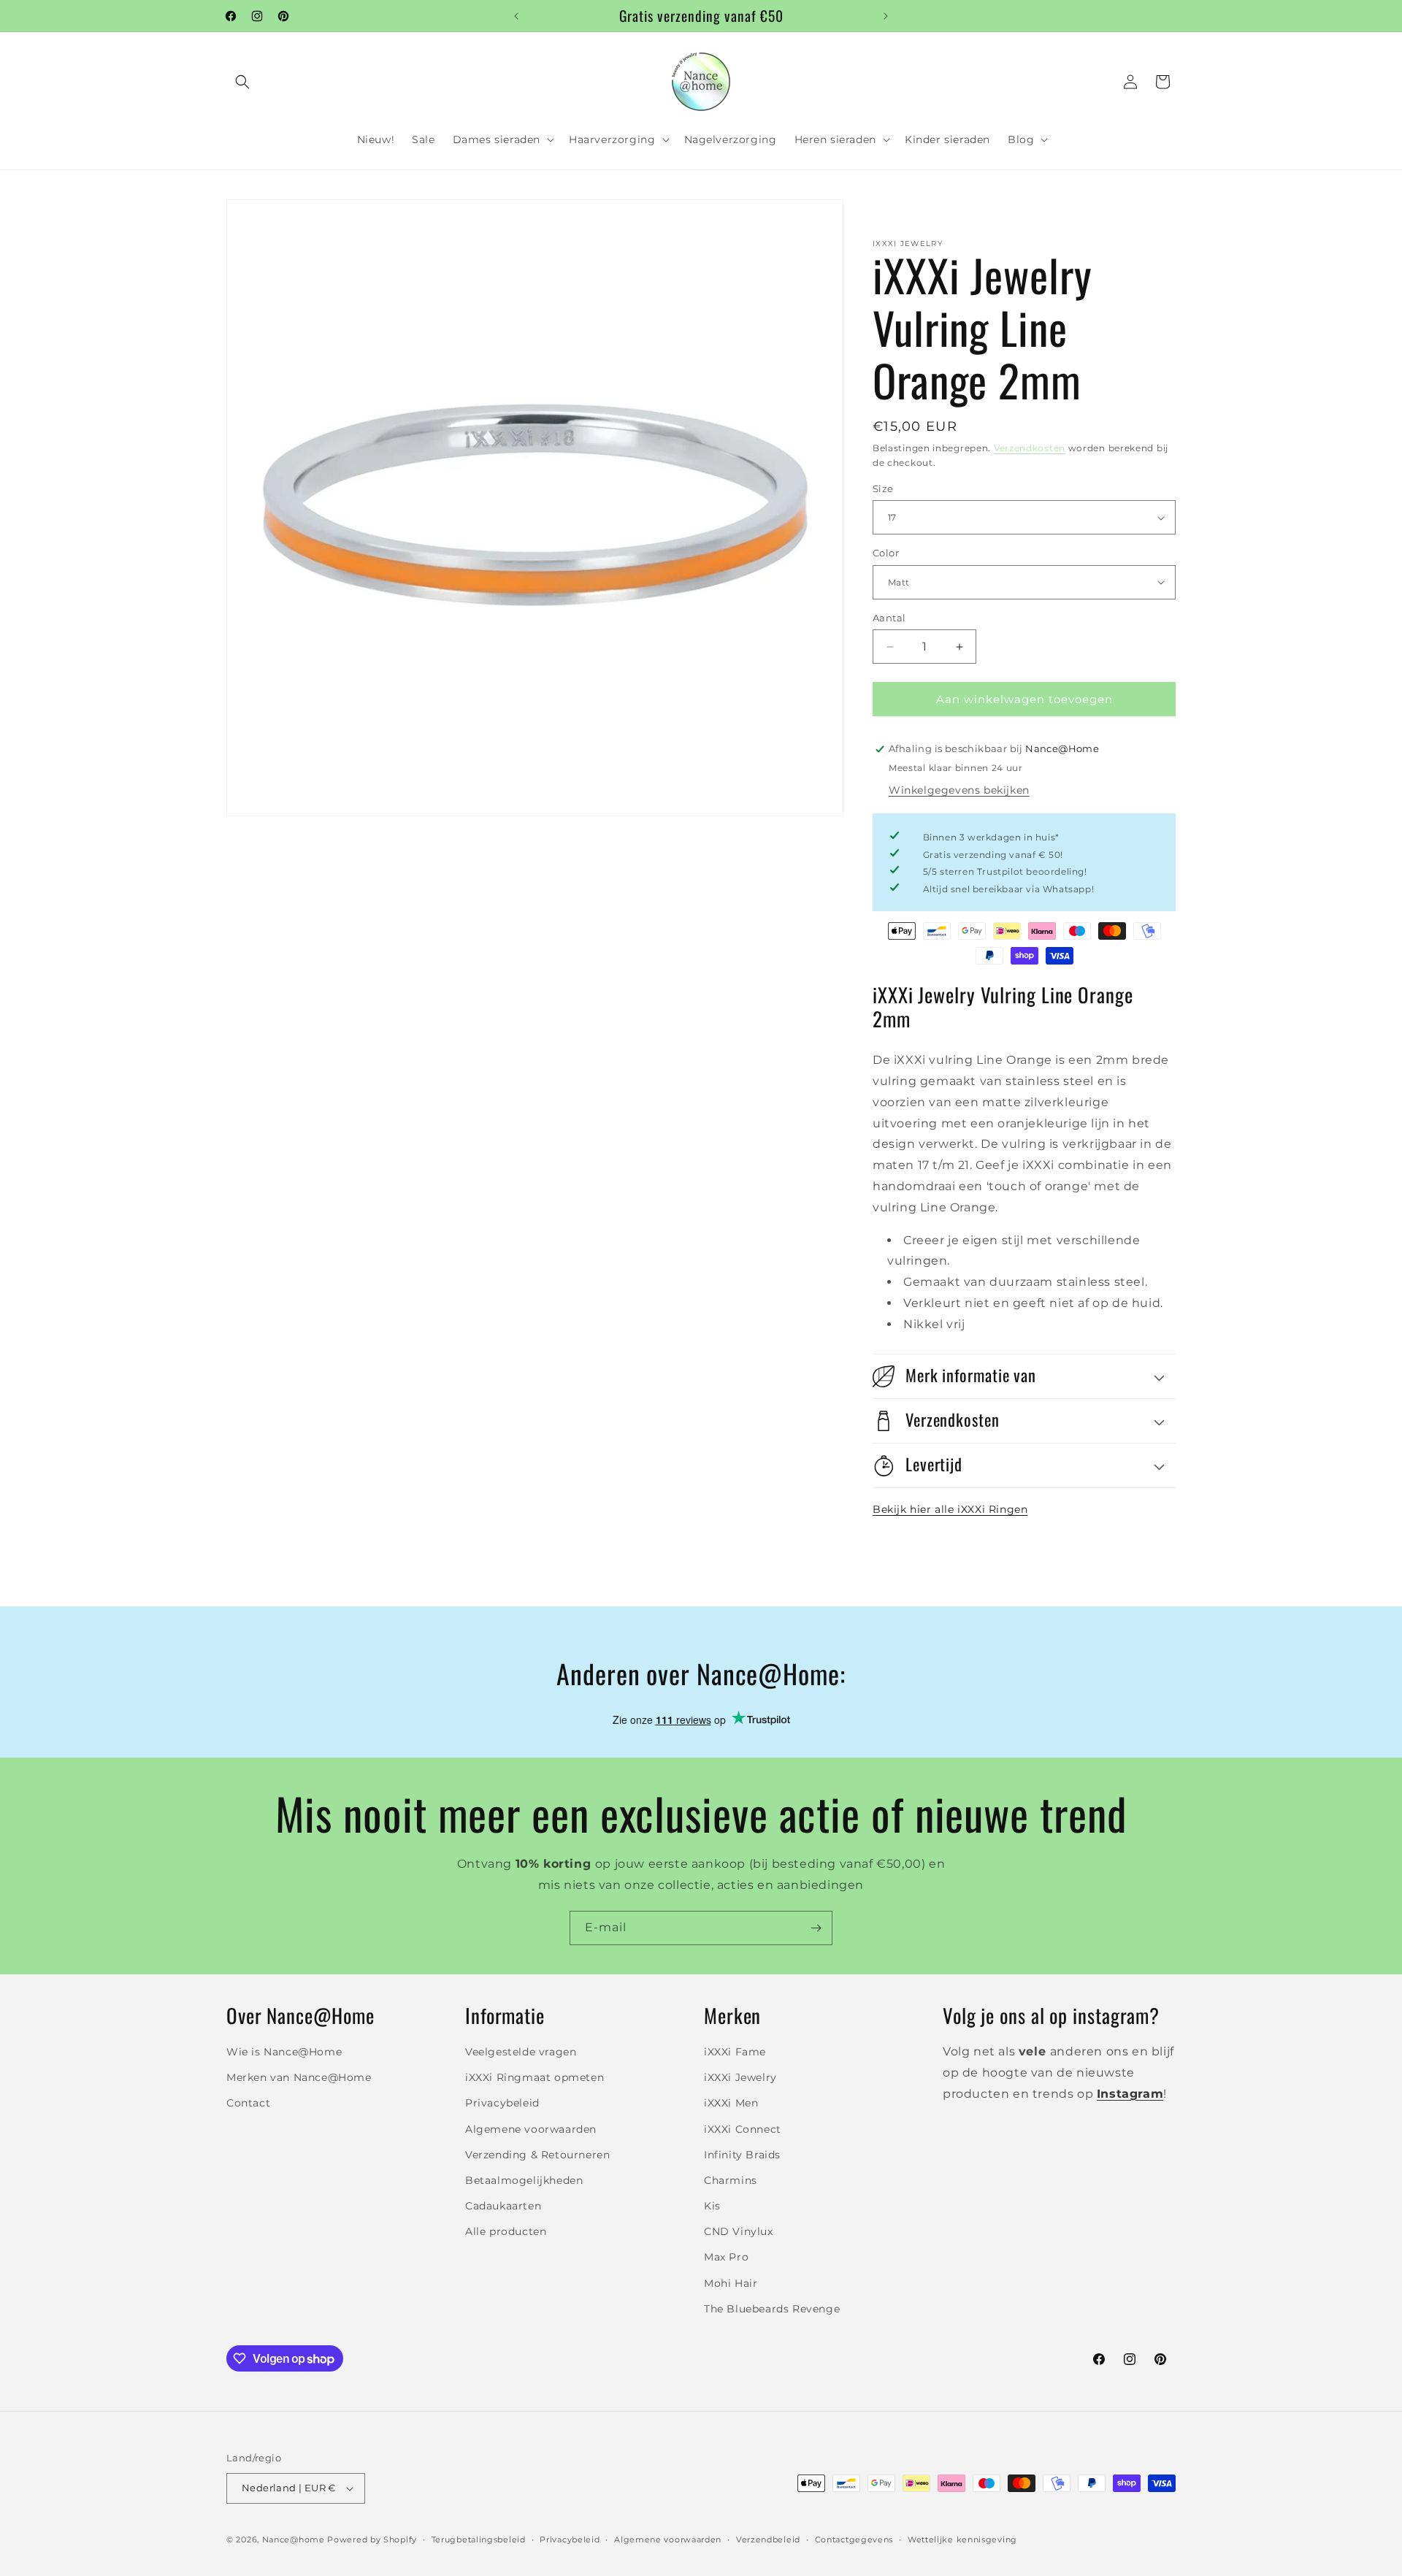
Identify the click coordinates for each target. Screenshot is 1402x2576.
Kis (712, 2206)
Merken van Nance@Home (299, 2077)
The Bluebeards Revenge (772, 2309)
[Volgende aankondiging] (886, 16)
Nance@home (294, 2539)
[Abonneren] (816, 1928)
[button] (242, 82)
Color (886, 553)
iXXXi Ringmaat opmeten (535, 2077)
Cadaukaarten (503, 2206)
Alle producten (506, 2232)
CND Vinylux (739, 2232)
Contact (248, 2104)
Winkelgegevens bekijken (959, 790)
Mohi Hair (731, 2283)
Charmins (731, 2180)
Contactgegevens (854, 2539)
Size (883, 488)
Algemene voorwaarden (531, 2129)
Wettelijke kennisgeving (962, 2539)
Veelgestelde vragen (521, 2052)
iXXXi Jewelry (740, 2077)
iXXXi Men (731, 2104)
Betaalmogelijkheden (524, 2180)
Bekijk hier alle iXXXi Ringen (950, 1509)
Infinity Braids (742, 2155)
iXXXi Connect (743, 2129)
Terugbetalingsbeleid (479, 2539)
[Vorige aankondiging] (516, 16)
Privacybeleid (502, 2104)
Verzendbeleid (768, 2539)
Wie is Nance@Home (284, 2052)
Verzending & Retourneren (537, 2155)
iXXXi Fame (735, 2052)
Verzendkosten (1030, 448)
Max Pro (726, 2258)
